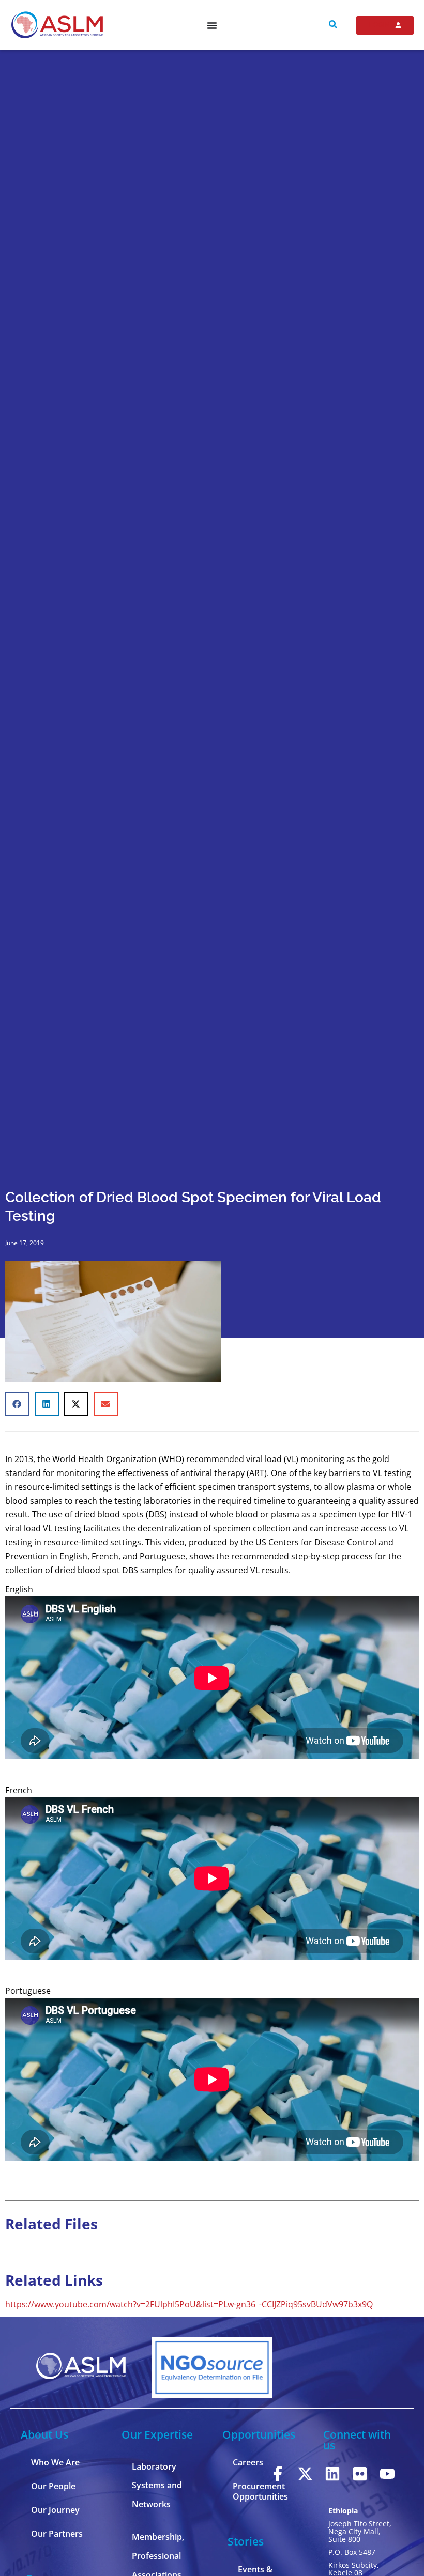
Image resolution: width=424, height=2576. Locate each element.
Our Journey (55, 2510)
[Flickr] (360, 2474)
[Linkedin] (332, 2474)
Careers (248, 2462)
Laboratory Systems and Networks (157, 2486)
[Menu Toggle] (212, 25)
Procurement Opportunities (260, 2491)
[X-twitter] (305, 2474)
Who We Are (55, 2462)
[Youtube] (387, 2474)
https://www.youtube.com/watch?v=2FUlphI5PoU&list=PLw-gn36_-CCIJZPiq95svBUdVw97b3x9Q (189, 2304)
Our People (53, 2486)
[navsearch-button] (333, 25)
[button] (17, 1404)
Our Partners (57, 2534)
